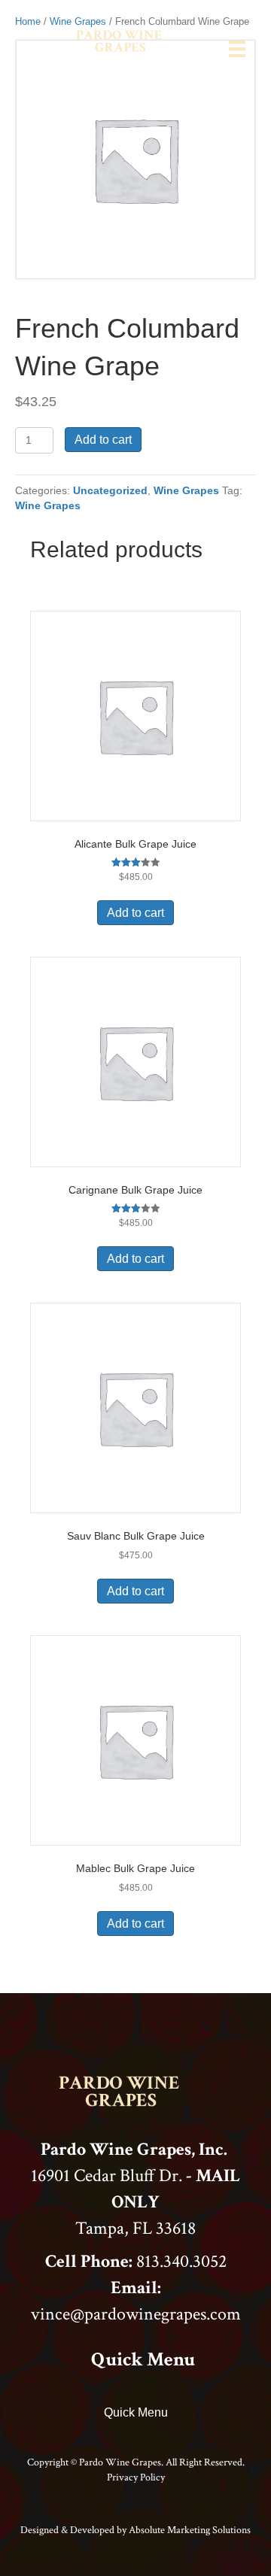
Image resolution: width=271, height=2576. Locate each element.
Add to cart (103, 440)
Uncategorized (110, 490)
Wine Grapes (186, 490)
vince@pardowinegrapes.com (136, 2314)
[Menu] (237, 49)
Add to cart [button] (135, 913)
